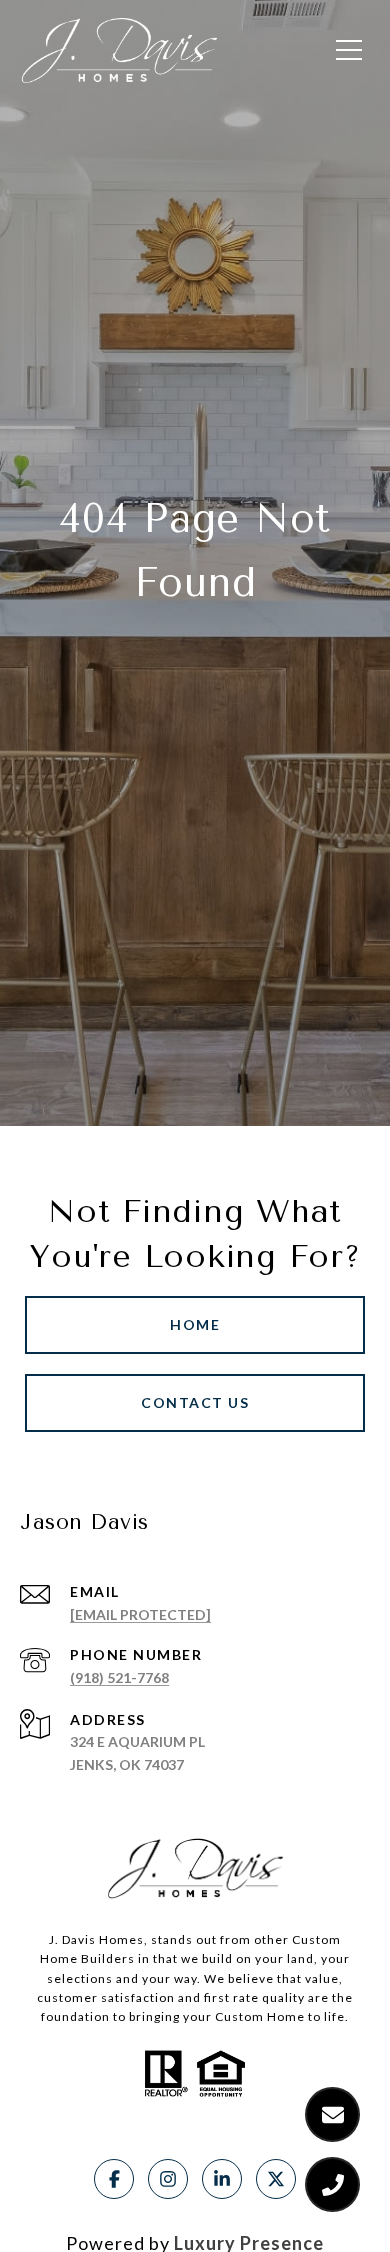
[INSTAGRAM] (168, 2179)
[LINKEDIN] (222, 2179)
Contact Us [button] (195, 1402)
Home (195, 1324)
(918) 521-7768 (119, 1677)
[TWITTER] (276, 2179)
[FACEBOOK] (114, 2179)
